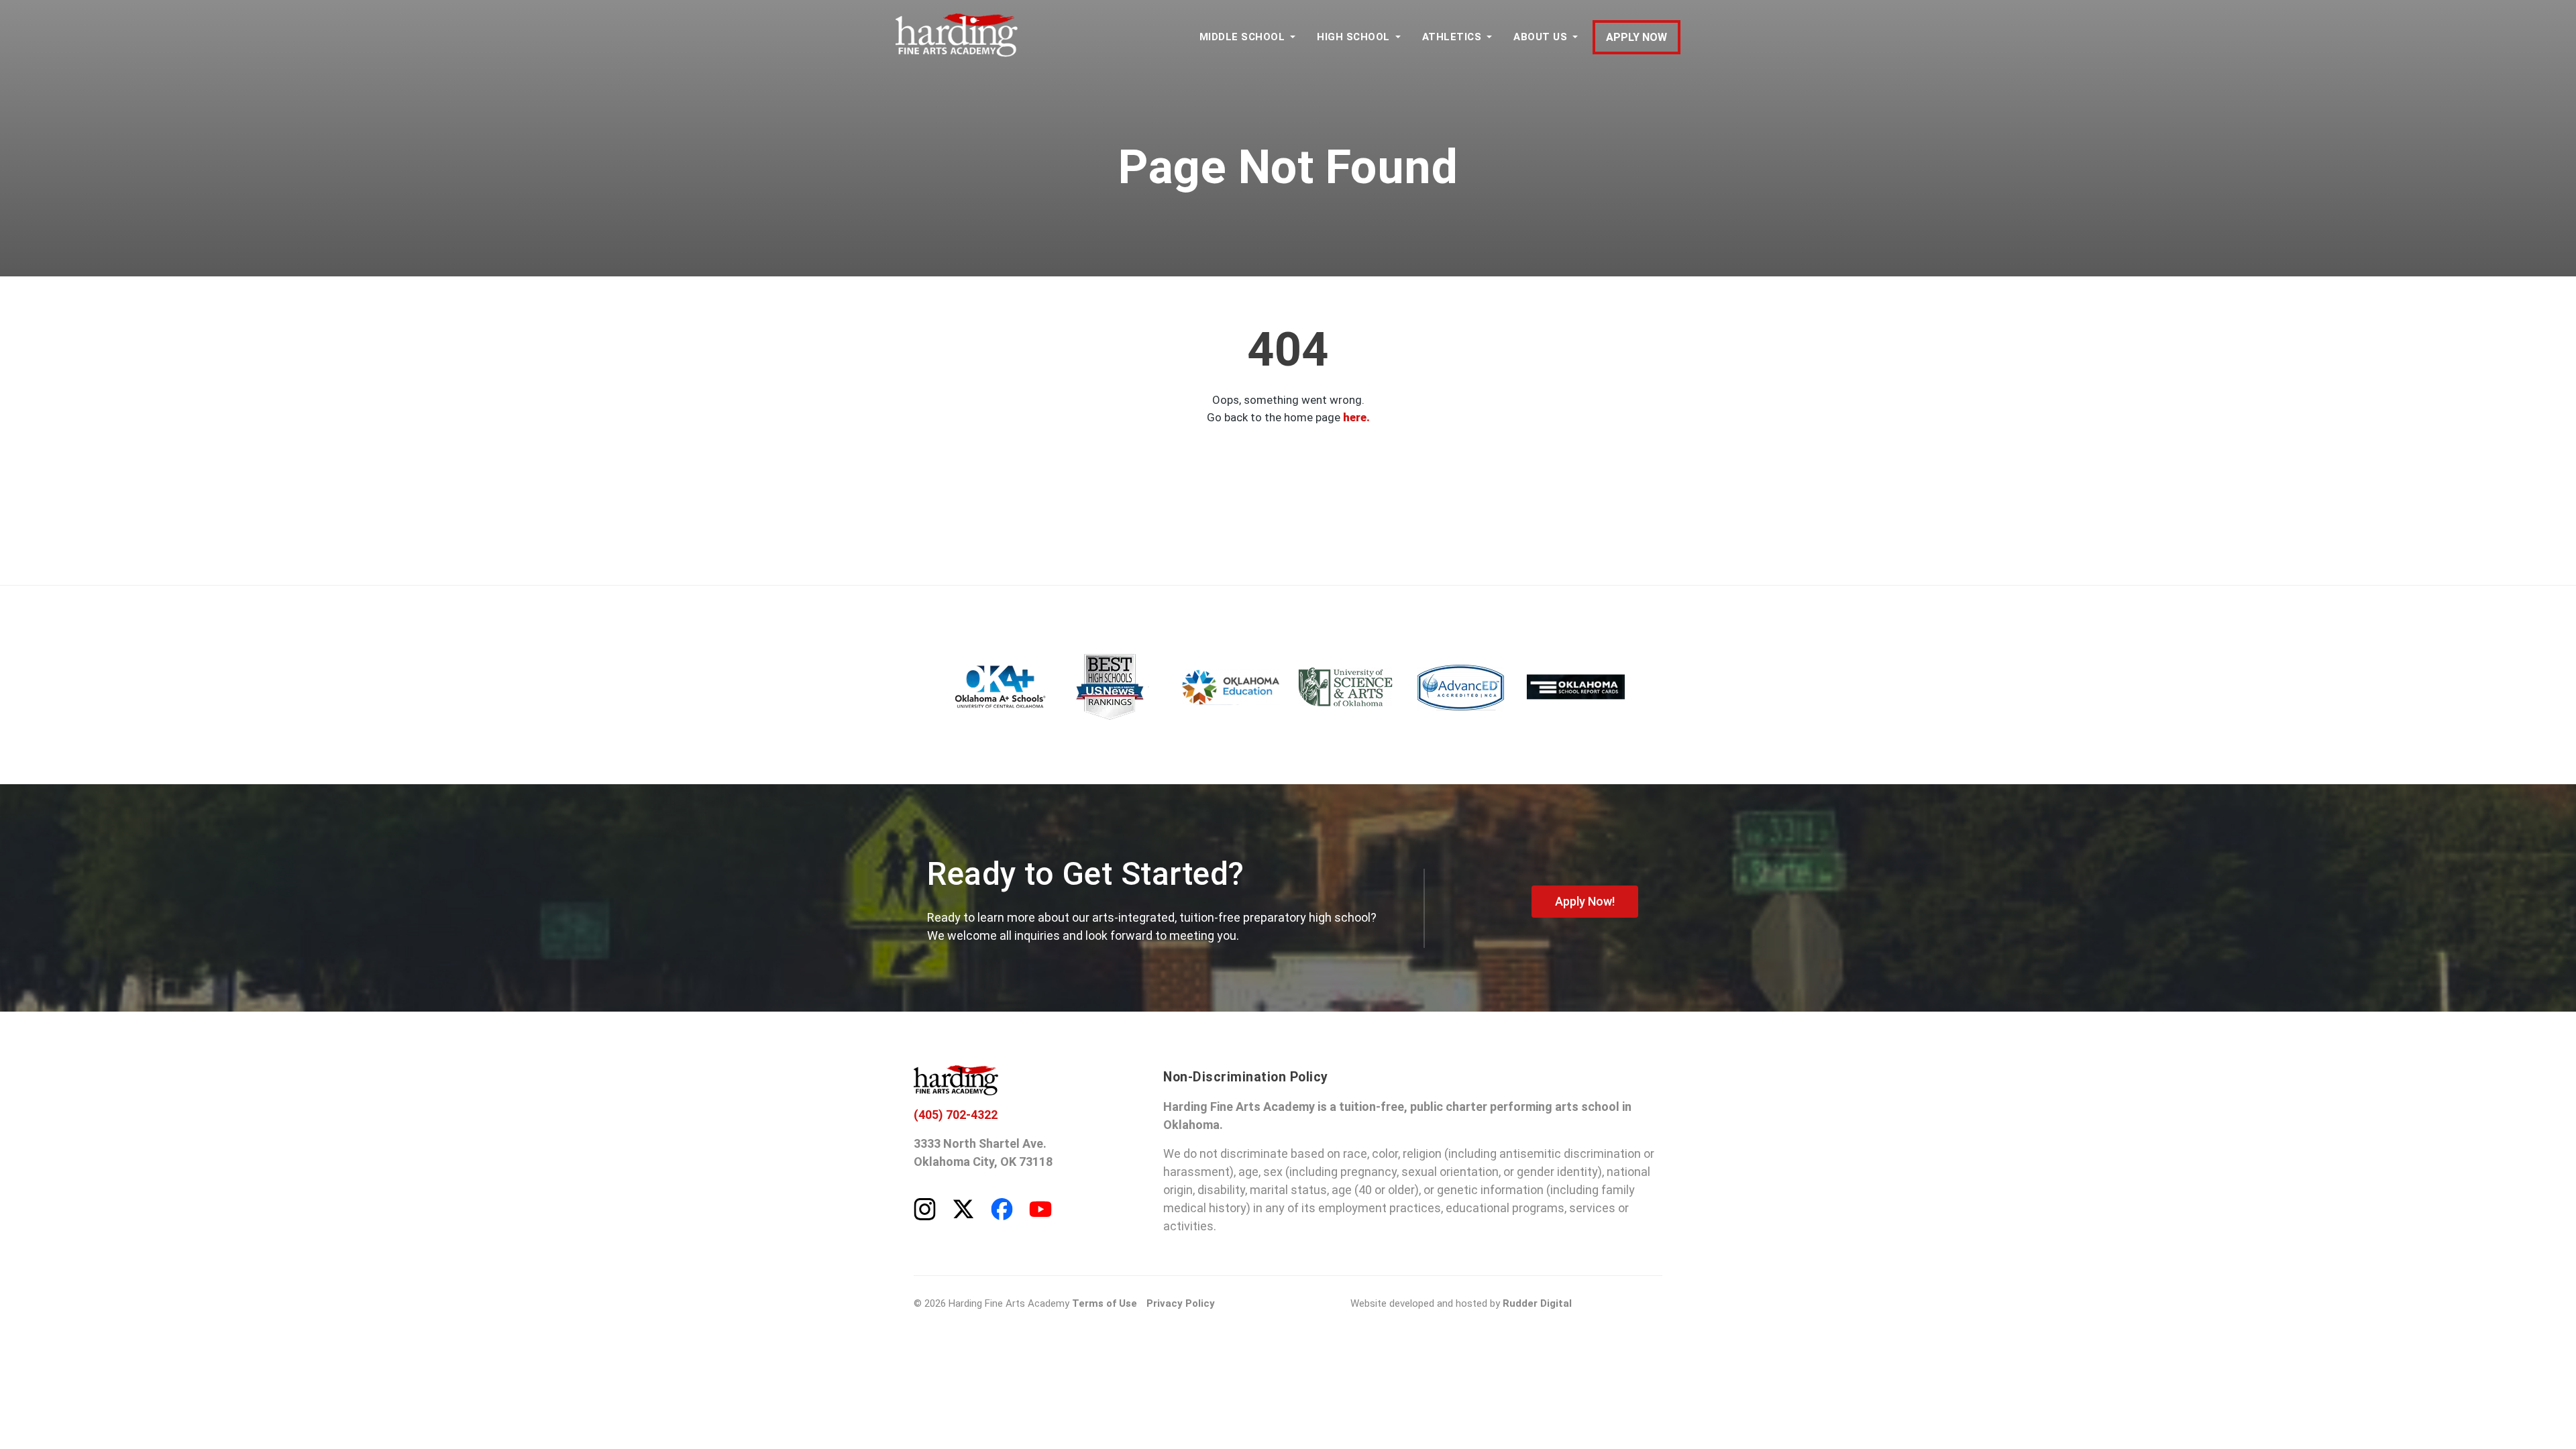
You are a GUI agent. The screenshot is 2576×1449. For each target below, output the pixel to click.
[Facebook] (1002, 1208)
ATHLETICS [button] (1452, 37)
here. (1356, 417)
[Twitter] (963, 1208)
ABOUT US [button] (1540, 37)
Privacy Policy (1181, 1303)
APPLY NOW (1636, 37)
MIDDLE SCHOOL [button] (1242, 37)
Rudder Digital (1537, 1303)
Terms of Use (1105, 1303)
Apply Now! (1585, 901)
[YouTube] (1040, 1208)
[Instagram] (925, 1208)
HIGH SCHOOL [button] (1353, 37)
